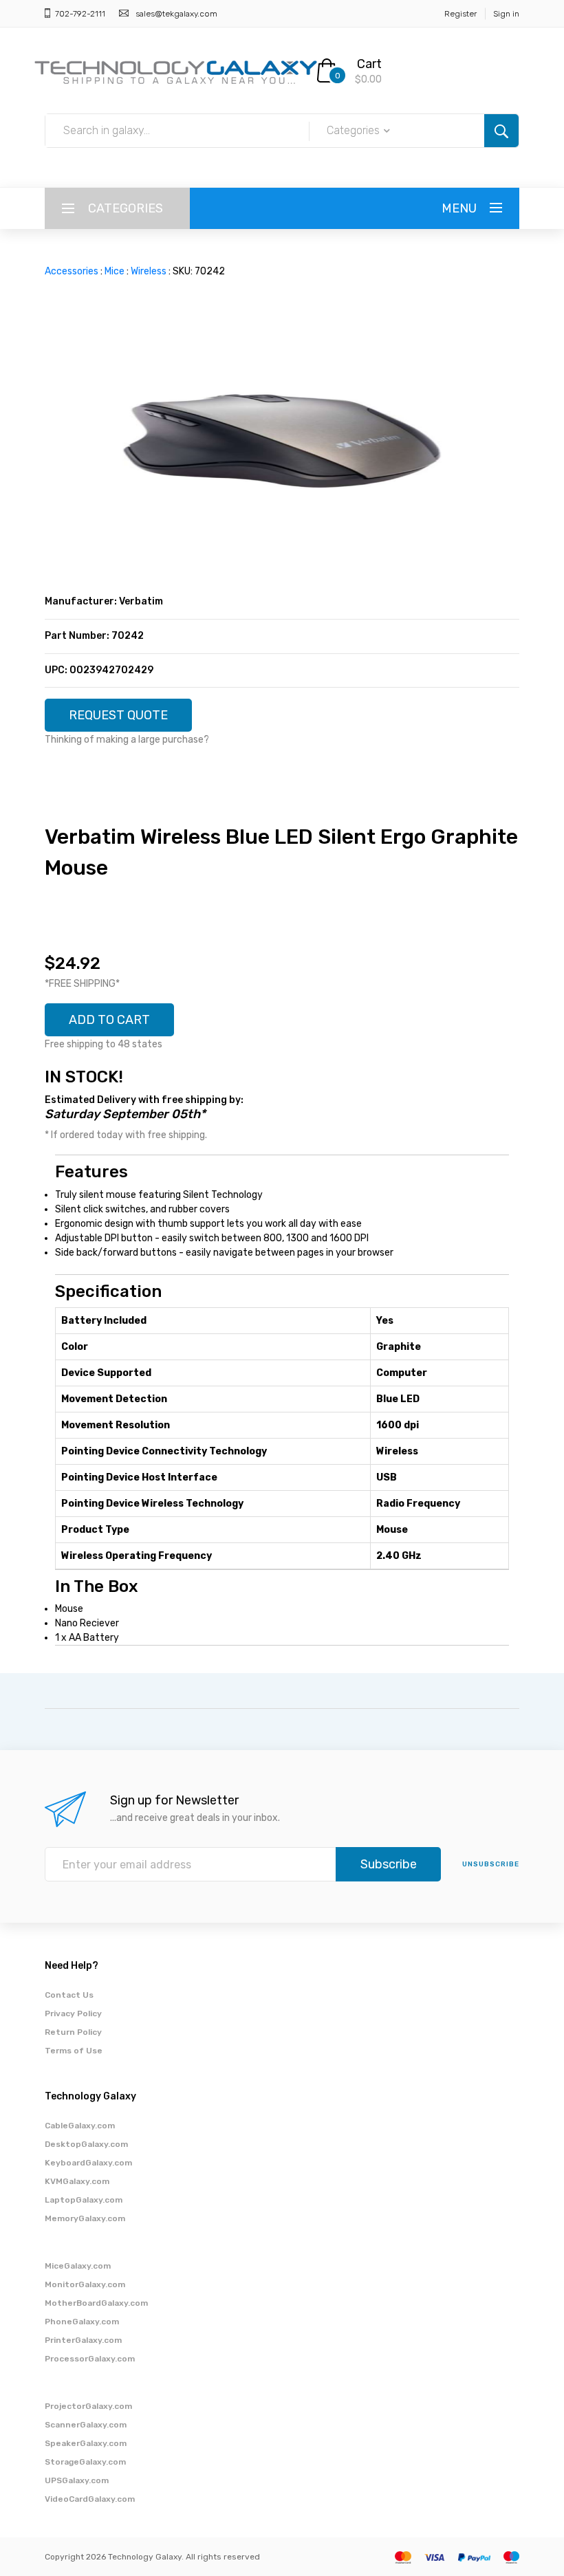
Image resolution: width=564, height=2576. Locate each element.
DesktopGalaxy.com (86, 2144)
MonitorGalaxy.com (85, 2284)
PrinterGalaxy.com (83, 2340)
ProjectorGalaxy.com (88, 2406)
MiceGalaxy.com (78, 2266)
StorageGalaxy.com (85, 2462)
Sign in (506, 14)
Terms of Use (74, 2051)
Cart (369, 64)
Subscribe (389, 1864)
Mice (115, 271)
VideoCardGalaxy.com (90, 2499)
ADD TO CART (109, 1020)
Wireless (149, 271)
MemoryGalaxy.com (85, 2218)
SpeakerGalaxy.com (86, 2443)
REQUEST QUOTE (118, 715)
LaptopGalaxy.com (84, 2200)
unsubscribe (491, 1864)
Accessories (72, 271)
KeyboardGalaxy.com (88, 2163)
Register (460, 14)
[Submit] (501, 131)
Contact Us (69, 1995)
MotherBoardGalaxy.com (96, 2303)
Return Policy (73, 2032)
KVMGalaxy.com (77, 2181)
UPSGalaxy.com (77, 2480)
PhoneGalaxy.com (82, 2322)
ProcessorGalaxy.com (90, 2359)
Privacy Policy (73, 2013)
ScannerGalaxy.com (86, 2425)
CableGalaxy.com (80, 2126)
